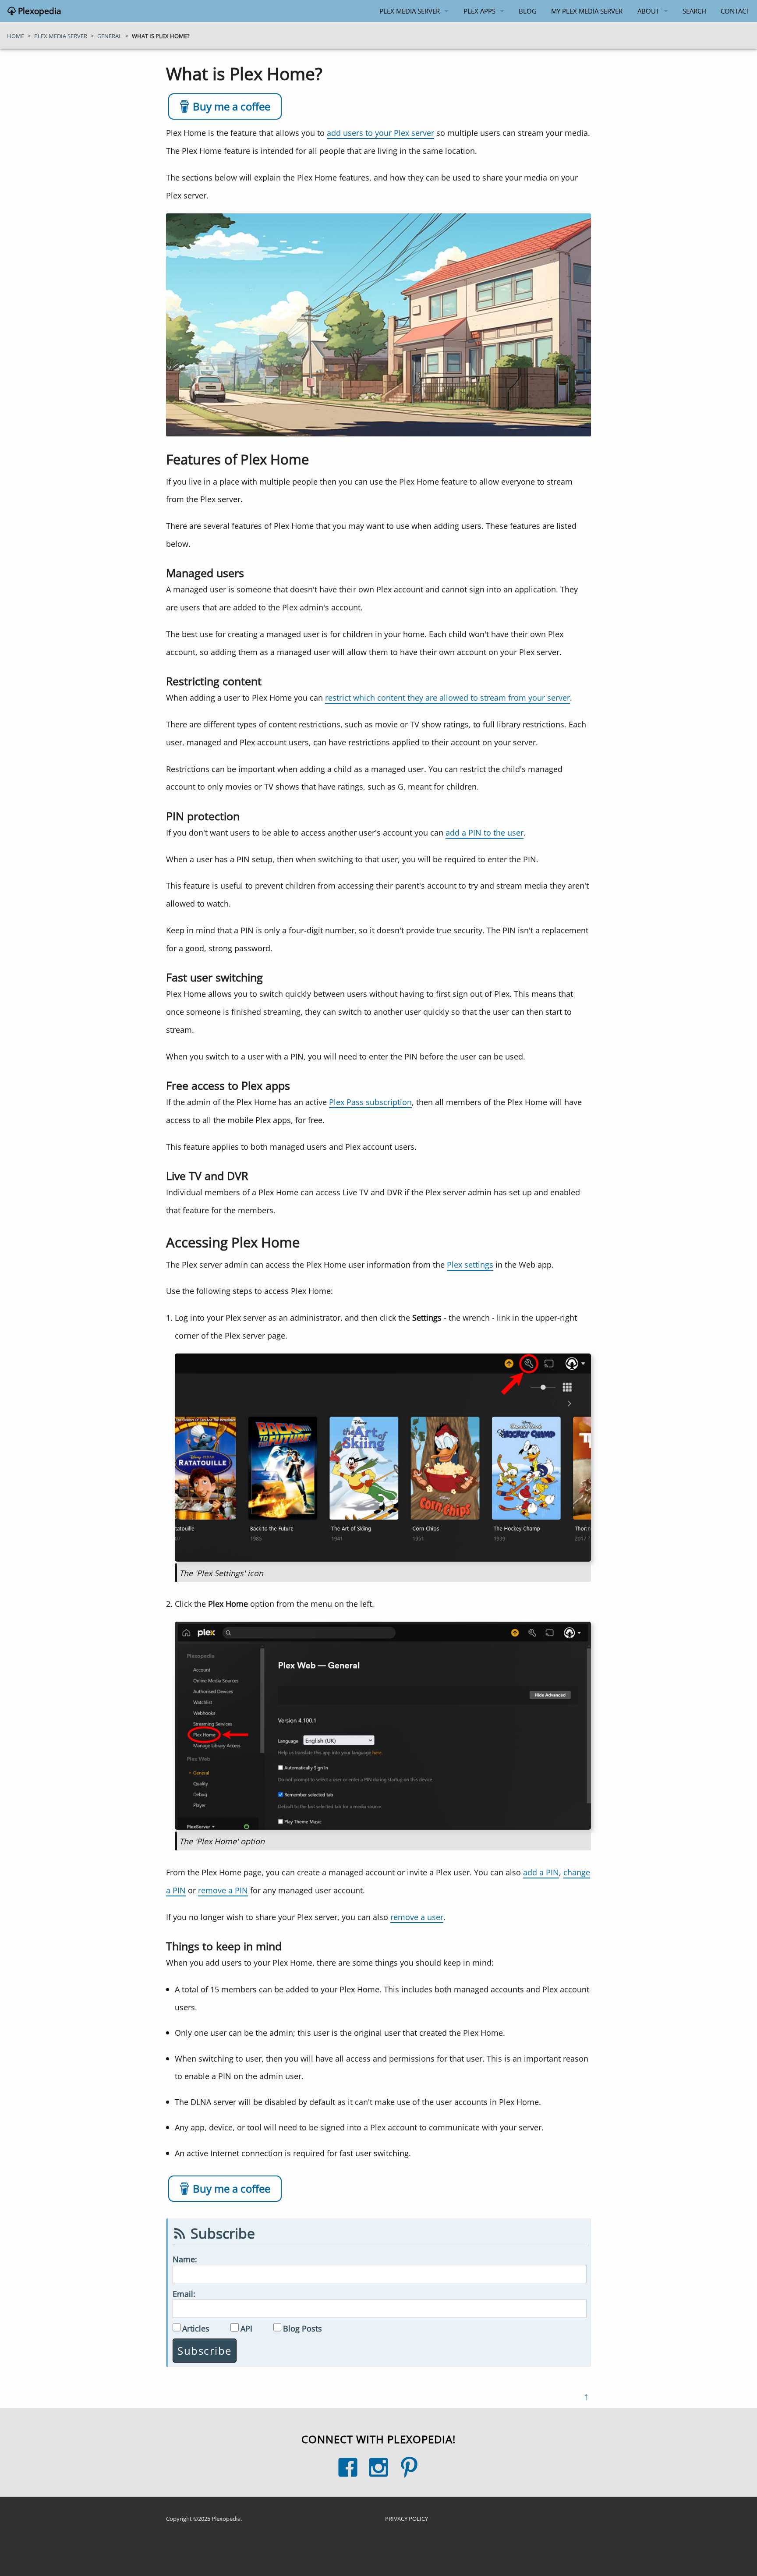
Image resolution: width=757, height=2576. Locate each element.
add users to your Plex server (380, 133)
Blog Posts (302, 2328)
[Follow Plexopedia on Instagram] (378, 2467)
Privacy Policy (407, 2519)
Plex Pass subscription (370, 1102)
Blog (528, 11)
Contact (735, 11)
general (110, 36)
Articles (196, 2328)
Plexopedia (39, 11)
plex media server (61, 36)
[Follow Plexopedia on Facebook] (348, 2467)
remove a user (417, 1917)
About (648, 11)
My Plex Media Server (587, 11)
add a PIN (541, 1872)
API (246, 2328)
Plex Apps (479, 11)
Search (694, 11)
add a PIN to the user (485, 832)
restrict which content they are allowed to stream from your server (447, 697)
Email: (184, 2294)
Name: (185, 2259)
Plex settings (470, 1264)
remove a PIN (223, 1890)
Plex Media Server (410, 11)
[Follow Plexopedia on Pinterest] (409, 2467)
